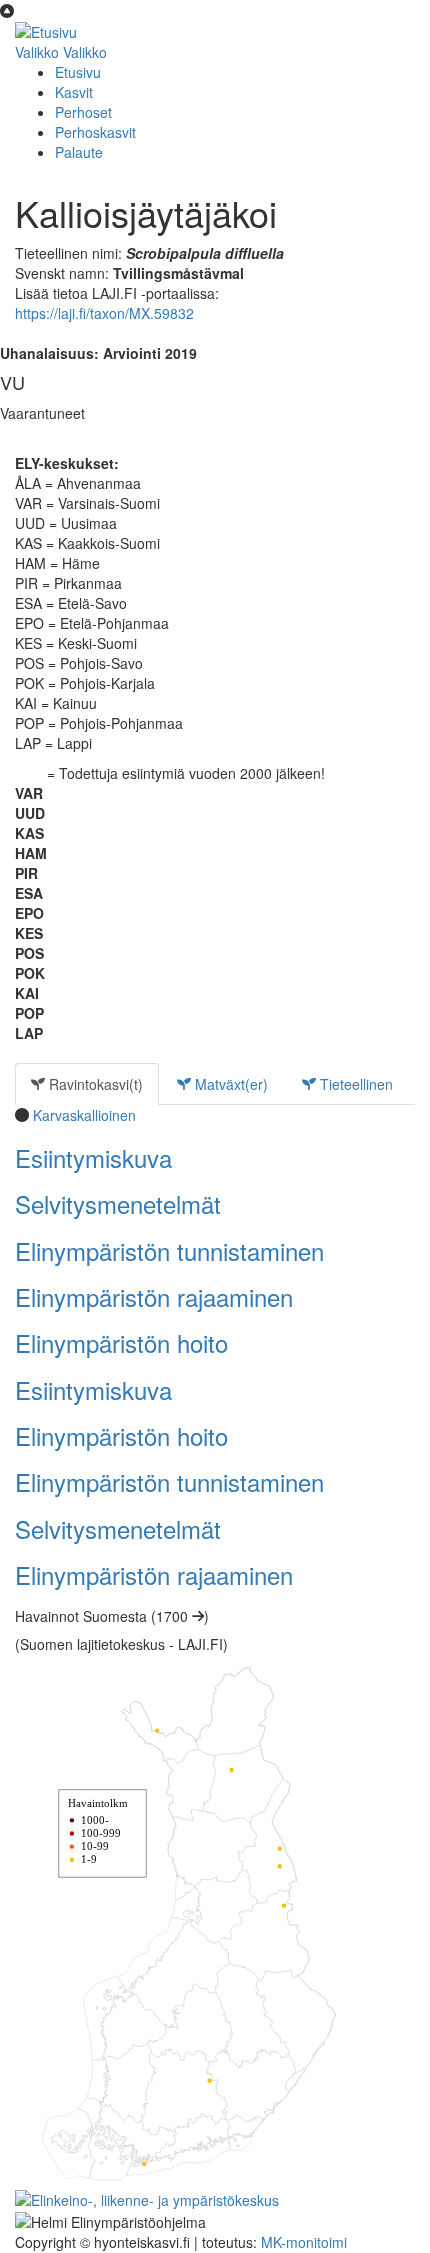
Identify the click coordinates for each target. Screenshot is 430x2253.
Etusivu (78, 72)
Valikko (37, 52)
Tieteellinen (354, 1084)
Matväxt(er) (229, 1084)
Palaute (79, 152)
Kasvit (74, 92)
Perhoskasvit (95, 132)
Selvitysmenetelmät (118, 1203)
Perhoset (83, 112)
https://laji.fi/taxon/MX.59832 (104, 313)
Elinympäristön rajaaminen (154, 1296)
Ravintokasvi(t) (94, 1084)
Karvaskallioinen (84, 1115)
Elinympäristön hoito (121, 1342)
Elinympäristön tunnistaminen (169, 1250)
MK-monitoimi (304, 2242)
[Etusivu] (46, 30)
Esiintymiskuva (93, 1157)
